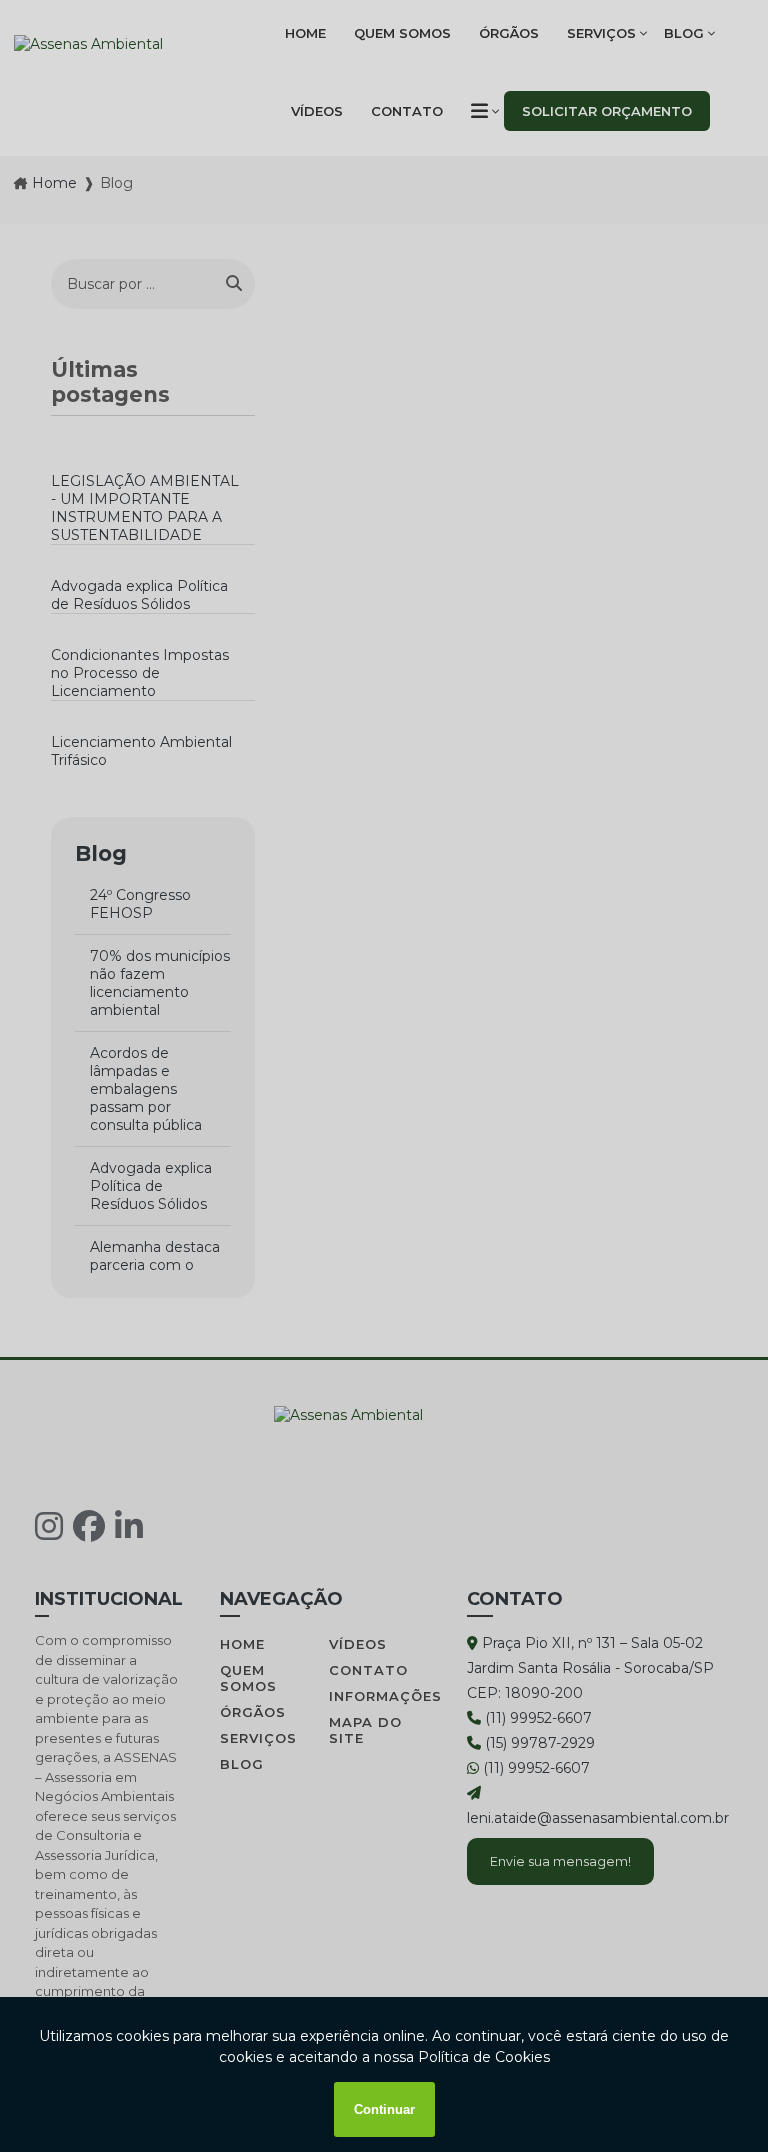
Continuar (384, 2109)
